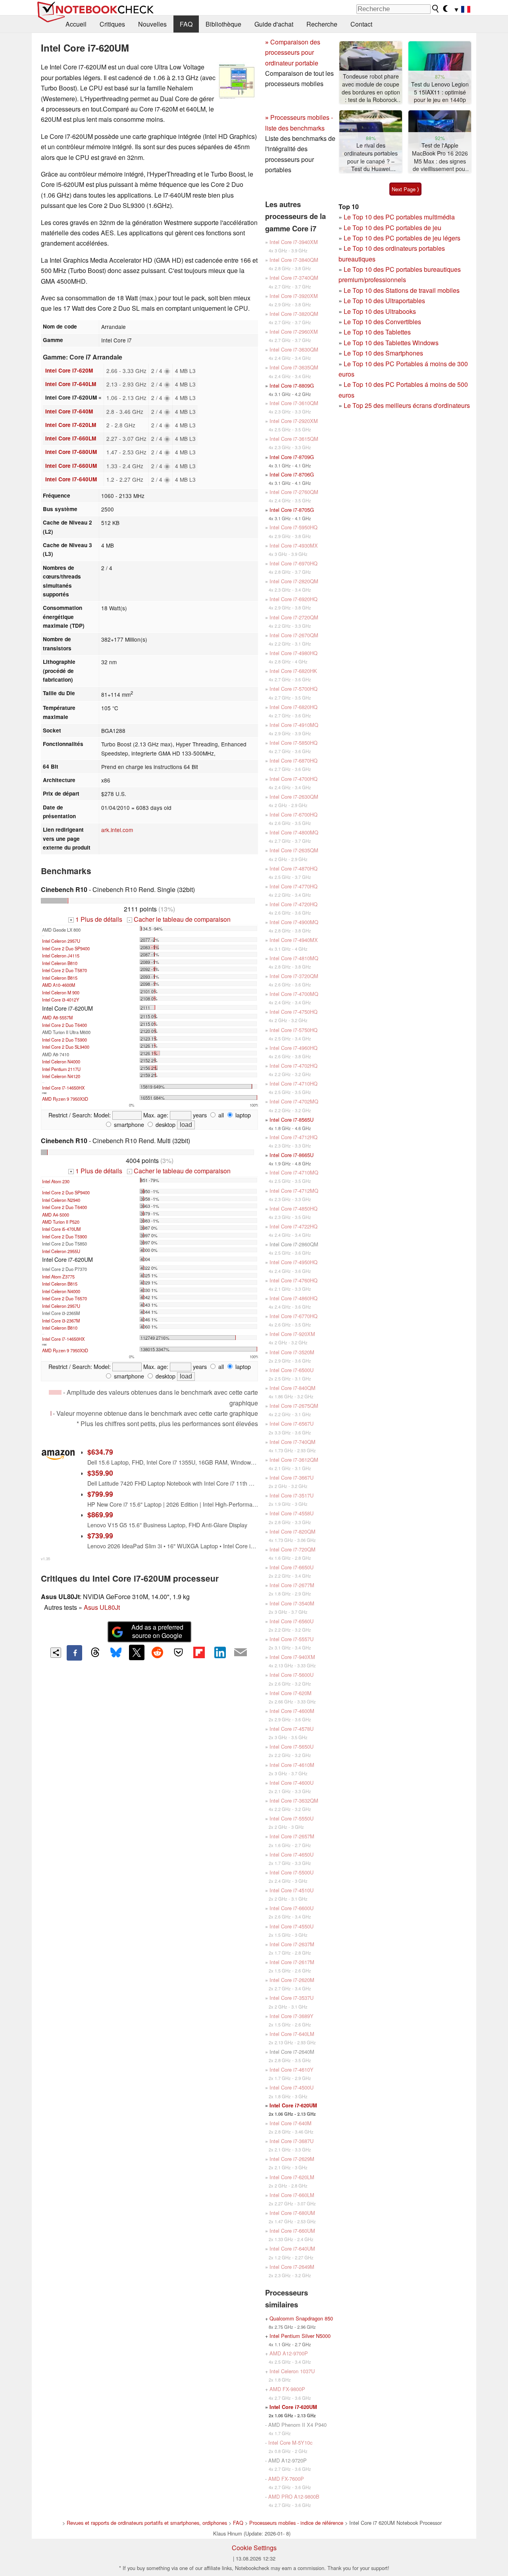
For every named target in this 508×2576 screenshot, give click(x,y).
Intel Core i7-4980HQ (293, 653)
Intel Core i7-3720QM (294, 976)
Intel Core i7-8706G (292, 474)
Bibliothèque (223, 24)
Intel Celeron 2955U (61, 1251)
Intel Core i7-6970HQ (293, 563)
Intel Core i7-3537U (292, 1998)
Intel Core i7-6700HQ (293, 814)
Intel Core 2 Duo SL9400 (66, 1047)
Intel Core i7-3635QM (294, 367)
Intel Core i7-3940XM (294, 242)
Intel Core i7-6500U (292, 1370)
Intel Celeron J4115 (61, 955)
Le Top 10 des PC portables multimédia (399, 217)
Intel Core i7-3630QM (294, 349)
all (220, 1115)
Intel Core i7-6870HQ (293, 760)
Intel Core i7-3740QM (294, 278)
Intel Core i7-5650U (292, 1746)
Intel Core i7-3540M (292, 1603)
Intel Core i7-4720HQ (293, 904)
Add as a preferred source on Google (157, 1631)
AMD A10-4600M (59, 985)
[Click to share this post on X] (137, 1652)
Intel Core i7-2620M (292, 1980)
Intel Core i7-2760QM (294, 492)
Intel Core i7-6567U (292, 1424)
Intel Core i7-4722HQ (293, 1226)
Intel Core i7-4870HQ (293, 868)
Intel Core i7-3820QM (294, 314)
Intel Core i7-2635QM (294, 850)
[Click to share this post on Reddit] (158, 1652)
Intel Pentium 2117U (61, 1069)
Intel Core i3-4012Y (61, 1000)
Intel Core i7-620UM (293, 2105)
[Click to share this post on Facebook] (74, 1653)
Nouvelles (152, 24)
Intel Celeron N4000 (61, 1061)
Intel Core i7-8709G (292, 457)
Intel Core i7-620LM (71, 425)
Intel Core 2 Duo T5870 (64, 970)
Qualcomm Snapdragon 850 (301, 2318)
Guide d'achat (274, 24)
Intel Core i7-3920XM (294, 296)
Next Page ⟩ (405, 189)
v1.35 (45, 1559)
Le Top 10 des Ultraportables (384, 301)
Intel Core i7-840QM (292, 1388)
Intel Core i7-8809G (292, 385)
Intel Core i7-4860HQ (293, 1298)
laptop (242, 1115)
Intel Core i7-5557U (292, 1639)
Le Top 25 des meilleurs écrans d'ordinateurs (407, 405)
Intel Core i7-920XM (292, 1334)
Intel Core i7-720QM (292, 1549)
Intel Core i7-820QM (292, 1531)
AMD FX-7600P (286, 2479)
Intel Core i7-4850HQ (293, 1208)
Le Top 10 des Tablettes (377, 332)
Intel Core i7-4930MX (294, 545)
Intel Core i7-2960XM (294, 332)
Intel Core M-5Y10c (290, 2442)
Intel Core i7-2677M (292, 1585)
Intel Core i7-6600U (292, 1908)
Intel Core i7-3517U (292, 1495)
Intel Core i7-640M (69, 411)
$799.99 (100, 1494)
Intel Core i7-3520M (292, 1352)
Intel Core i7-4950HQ (293, 1262)
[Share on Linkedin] (220, 1652)
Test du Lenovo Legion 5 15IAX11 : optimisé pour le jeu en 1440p (440, 92)
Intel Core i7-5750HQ (293, 1030)
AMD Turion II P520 (61, 1222)
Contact (361, 24)
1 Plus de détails (96, 919)
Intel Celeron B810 (60, 963)
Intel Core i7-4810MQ (294, 958)
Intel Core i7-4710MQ (294, 1172)
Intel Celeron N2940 (61, 1200)
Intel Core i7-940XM (292, 1657)
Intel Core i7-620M (69, 370)
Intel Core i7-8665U (292, 1155)
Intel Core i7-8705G (292, 510)
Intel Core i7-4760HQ (293, 1280)
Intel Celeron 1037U (292, 2371)
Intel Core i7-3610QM (294, 403)
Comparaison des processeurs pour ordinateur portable (293, 52)
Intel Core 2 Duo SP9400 (66, 948)
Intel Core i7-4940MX (294, 940)
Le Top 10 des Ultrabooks (380, 311)
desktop (165, 1124)
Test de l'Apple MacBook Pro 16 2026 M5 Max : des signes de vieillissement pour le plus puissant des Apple (440, 157)
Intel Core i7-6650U (292, 1567)
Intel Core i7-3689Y (292, 2016)
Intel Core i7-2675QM (294, 1406)
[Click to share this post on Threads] (95, 1653)
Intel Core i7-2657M (292, 1836)
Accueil (76, 24)
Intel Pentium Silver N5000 (300, 2336)
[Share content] (56, 1653)
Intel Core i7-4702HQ (293, 1066)
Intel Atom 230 (56, 1181)
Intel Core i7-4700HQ (293, 779)
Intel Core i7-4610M (292, 1765)
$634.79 (100, 1452)
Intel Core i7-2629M (292, 2159)
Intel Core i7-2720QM (294, 617)
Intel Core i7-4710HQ (293, 1083)
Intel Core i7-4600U (292, 1783)
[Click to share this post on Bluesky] (116, 1653)
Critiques (112, 24)
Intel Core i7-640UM (71, 479)
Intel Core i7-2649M (292, 2267)
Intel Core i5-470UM (61, 1229)
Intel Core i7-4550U (292, 1926)
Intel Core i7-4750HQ (293, 1012)
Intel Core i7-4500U (292, 2087)
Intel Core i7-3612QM (294, 1460)
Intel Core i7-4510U (292, 1890)
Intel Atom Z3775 (58, 1276)
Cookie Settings (254, 2548)
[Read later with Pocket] (178, 1652)
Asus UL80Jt (102, 1607)
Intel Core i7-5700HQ (293, 689)
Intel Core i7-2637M (292, 1944)
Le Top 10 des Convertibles (382, 322)
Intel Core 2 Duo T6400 (64, 1025)
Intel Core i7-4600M (292, 1711)
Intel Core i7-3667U (292, 1477)
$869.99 (100, 1514)
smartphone (128, 1124)
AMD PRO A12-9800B (294, 2496)
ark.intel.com (117, 830)
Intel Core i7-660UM (71, 466)
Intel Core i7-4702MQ (294, 1101)
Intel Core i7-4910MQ (294, 725)
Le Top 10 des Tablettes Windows (391, 343)
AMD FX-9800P (287, 2389)
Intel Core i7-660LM (71, 438)
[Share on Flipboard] (199, 1652)
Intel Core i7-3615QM (294, 439)
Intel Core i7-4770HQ (293, 886)
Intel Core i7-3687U (292, 2141)
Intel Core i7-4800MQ (294, 832)
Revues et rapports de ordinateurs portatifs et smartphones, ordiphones (147, 2523)
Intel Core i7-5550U (292, 1818)
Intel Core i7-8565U (292, 1120)
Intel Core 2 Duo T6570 (64, 1298)
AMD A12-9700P (289, 2353)
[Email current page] (241, 1653)
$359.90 (100, 1473)
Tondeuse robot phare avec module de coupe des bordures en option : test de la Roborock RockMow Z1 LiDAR (371, 88)
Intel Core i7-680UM (71, 452)
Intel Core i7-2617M (292, 1962)
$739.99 (100, 1535)
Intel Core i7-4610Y (292, 2069)
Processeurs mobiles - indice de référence (296, 2523)
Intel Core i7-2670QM (294, 635)
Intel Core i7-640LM (71, 384)
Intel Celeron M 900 (61, 992)
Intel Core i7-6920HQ (293, 599)
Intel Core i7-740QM (292, 1442)
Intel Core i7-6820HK (293, 671)
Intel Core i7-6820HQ (293, 707)
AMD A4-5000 (56, 1215)
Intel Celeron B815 (60, 978)
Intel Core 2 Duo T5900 (64, 1040)
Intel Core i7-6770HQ (293, 1316)
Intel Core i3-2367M (61, 1321)
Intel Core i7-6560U (292, 1621)
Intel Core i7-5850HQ (293, 743)
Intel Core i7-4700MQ (294, 994)
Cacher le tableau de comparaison (179, 919)
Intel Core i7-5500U (292, 1872)
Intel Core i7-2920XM (294, 421)
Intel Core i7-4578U (292, 1729)
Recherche (322, 24)
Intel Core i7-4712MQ (294, 1191)
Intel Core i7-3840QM (294, 260)
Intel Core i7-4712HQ (293, 1137)
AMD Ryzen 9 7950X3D (65, 1099)
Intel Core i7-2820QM (294, 581)
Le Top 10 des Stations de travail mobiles (402, 290)
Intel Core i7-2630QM (294, 797)
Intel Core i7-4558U (292, 1513)
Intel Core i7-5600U (292, 1675)
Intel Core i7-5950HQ (293, 527)
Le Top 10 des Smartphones (383, 353)
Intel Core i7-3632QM (294, 1800)
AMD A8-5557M (57, 1017)
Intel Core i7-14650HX (63, 1088)
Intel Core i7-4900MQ (294, 922)
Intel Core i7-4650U (292, 1854)
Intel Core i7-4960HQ (293, 1048)
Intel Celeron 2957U (61, 941)
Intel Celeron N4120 (61, 1076)
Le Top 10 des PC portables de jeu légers (402, 238)
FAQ (186, 24)
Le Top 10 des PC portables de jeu (393, 228)
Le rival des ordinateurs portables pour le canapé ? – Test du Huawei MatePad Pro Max (371, 157)
